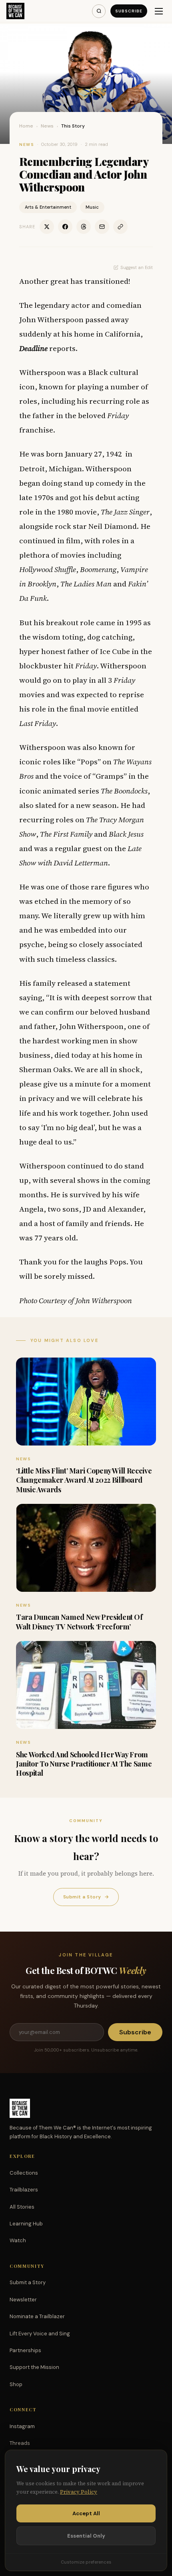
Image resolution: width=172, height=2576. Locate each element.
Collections (24, 2173)
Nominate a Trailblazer (37, 2316)
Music (92, 207)
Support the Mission (34, 2367)
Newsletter (23, 2300)
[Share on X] (47, 227)
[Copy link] (120, 227)
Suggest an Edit (137, 267)
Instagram (22, 2426)
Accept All (86, 2513)
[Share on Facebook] (65, 227)
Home (26, 126)
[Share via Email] (102, 227)
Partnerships (25, 2350)
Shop (16, 2384)
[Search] (99, 11)
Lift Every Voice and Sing (40, 2334)
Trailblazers (24, 2190)
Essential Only (86, 2536)
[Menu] (159, 11)
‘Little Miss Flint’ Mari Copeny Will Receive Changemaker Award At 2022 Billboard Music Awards (84, 1480)
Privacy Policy (79, 2492)
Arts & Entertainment (48, 207)
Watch (18, 2240)
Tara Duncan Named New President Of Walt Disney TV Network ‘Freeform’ (79, 1622)
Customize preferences (86, 2562)
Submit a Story (86, 1897)
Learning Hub (26, 2224)
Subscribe (129, 11)
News (47, 126)
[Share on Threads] (84, 227)
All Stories (22, 2207)
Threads (20, 2443)
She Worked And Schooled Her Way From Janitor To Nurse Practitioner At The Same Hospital (84, 1764)
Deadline (33, 348)
